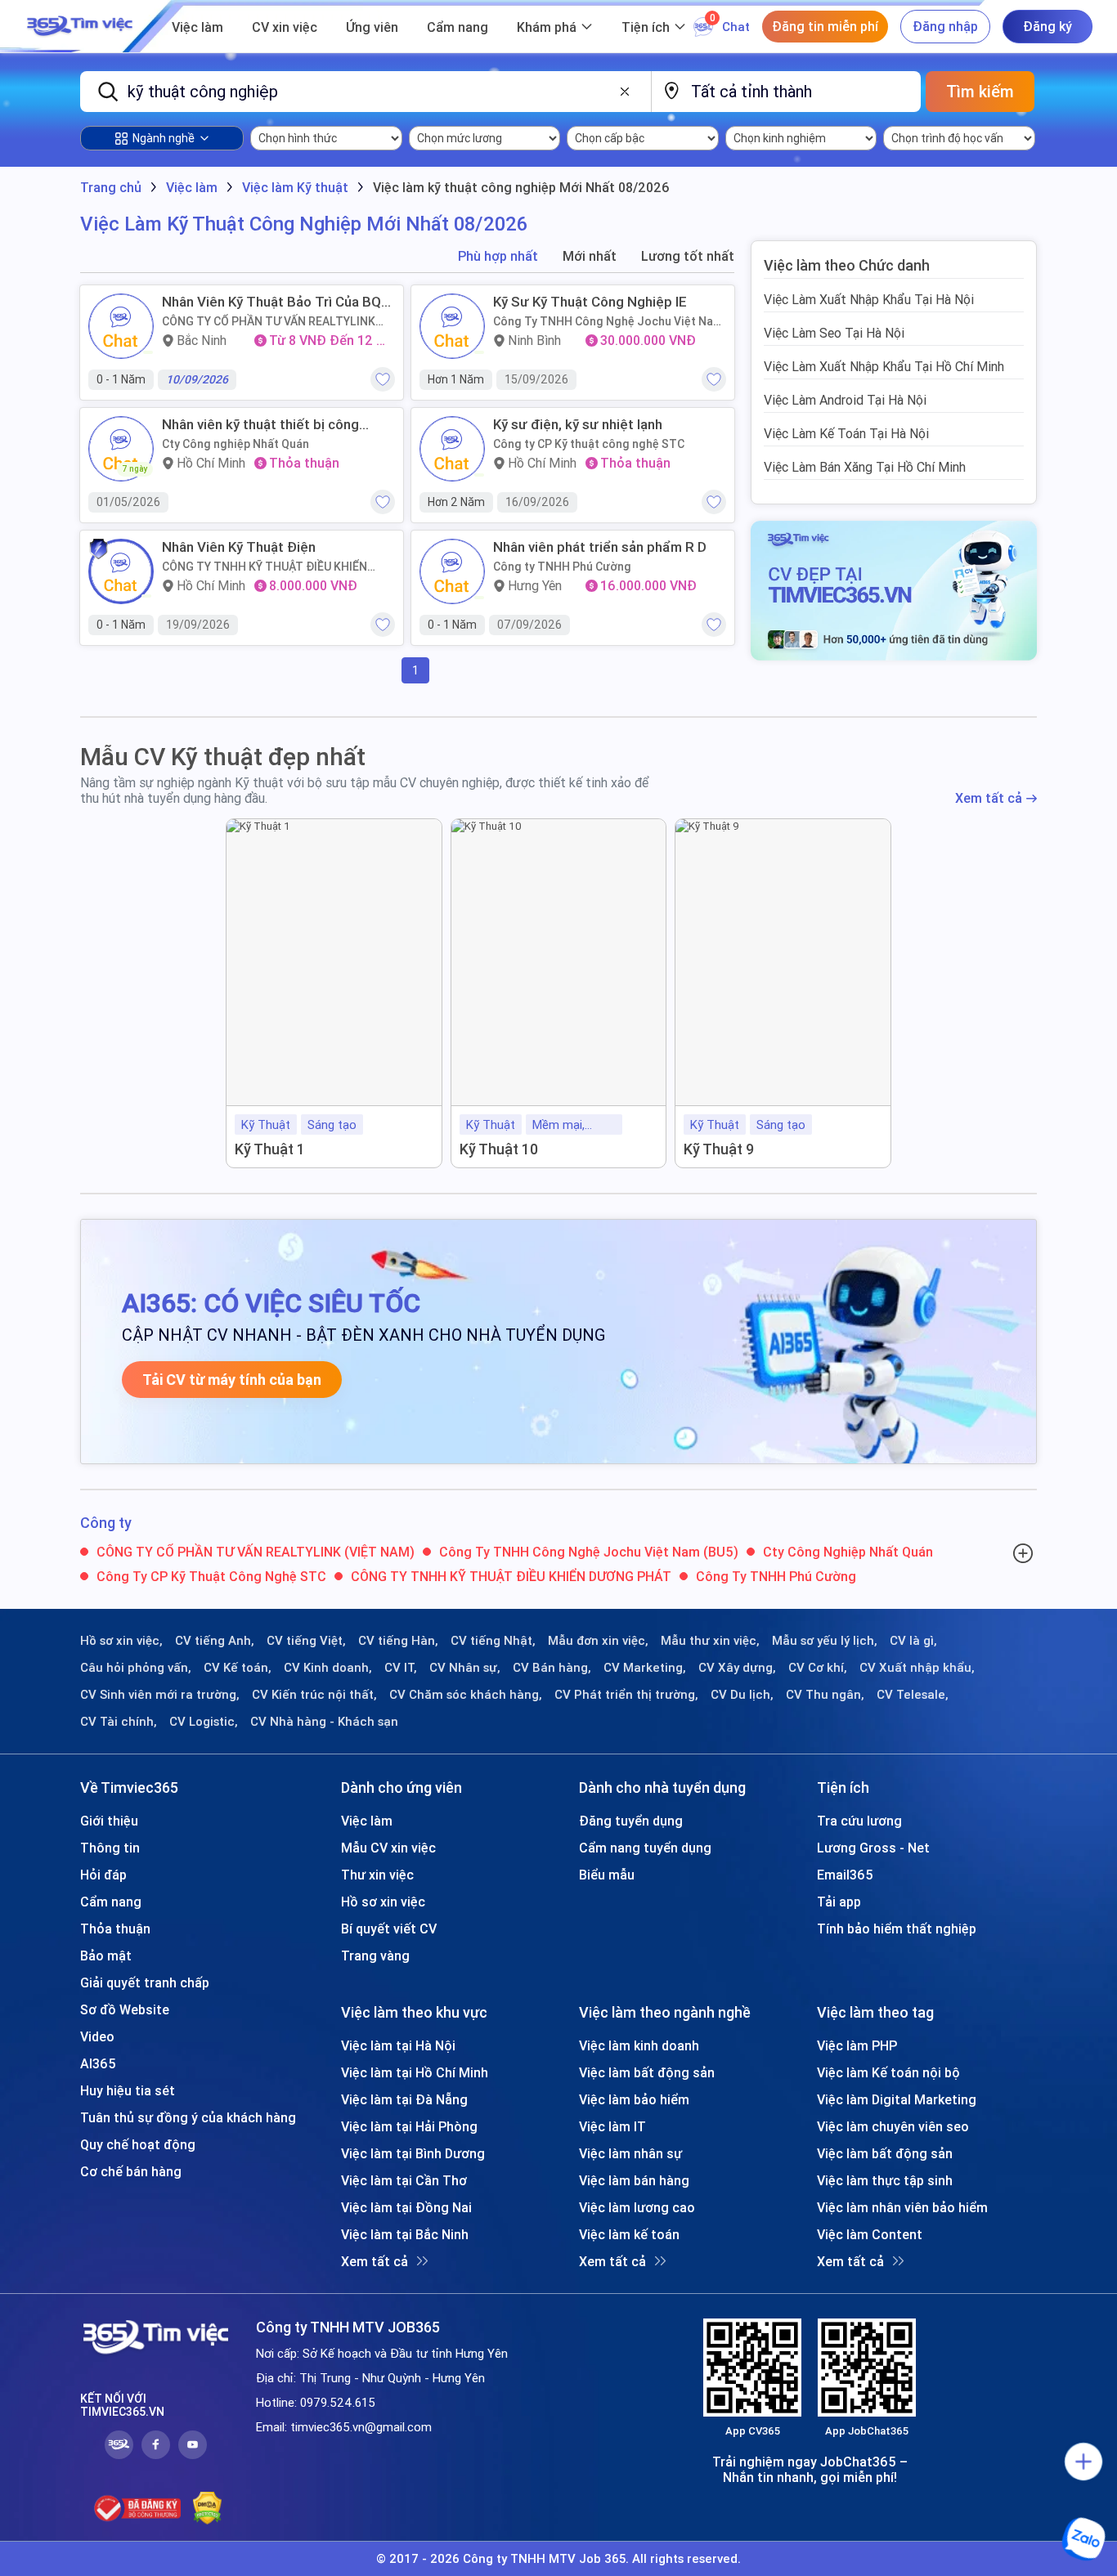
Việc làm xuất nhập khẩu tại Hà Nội (869, 299)
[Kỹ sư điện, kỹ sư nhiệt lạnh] (452, 449)
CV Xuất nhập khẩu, (917, 1668)
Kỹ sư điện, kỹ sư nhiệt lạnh (578, 424)
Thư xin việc (377, 1875)
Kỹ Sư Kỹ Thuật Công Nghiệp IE (590, 302)
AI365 (98, 2063)
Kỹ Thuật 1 (270, 1149)
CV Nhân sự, (465, 1668)
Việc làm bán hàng (634, 2180)
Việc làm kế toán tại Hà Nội (846, 433)
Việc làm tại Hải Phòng (409, 2126)
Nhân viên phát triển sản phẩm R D (600, 547)
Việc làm (197, 27)
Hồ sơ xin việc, (121, 1641)
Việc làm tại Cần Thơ (404, 2180)
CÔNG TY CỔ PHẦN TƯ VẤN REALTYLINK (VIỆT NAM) (269, 321)
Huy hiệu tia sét (128, 2090)
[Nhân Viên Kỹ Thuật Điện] (121, 571)
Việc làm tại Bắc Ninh (405, 2234)
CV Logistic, (204, 1722)
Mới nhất (590, 256)
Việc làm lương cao (637, 2207)
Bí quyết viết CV (389, 1929)
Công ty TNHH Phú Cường (562, 567)
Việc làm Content (870, 2234)
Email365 (845, 1875)
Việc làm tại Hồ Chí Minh (415, 2072)
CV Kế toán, (238, 1668)
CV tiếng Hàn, (398, 1641)
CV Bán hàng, (552, 1668)
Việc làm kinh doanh (639, 2045)
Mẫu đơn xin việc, (598, 1641)
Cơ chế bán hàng (131, 2171)
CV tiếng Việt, (306, 1641)
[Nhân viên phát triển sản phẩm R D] (452, 571)
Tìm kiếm (980, 91)
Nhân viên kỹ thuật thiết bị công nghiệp (260, 424)
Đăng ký (1047, 26)
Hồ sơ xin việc (383, 1902)
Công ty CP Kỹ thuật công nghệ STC (589, 444)
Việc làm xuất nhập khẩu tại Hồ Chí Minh (884, 366)
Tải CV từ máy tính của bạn (232, 1380)
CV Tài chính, (119, 1722)
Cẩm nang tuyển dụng (645, 1848)
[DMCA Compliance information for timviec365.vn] (207, 2508)
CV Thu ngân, (825, 1695)
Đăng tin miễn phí (825, 26)
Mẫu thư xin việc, (710, 1641)
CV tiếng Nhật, (493, 1641)
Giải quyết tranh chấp (145, 1982)
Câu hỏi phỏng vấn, (136, 1668)
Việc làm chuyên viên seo (893, 2126)
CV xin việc (285, 27)
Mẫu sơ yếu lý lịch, (825, 1641)
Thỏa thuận (115, 1929)
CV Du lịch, (742, 1695)
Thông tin (110, 1848)
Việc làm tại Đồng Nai (406, 2207)
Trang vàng (375, 1956)
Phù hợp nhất (498, 256)
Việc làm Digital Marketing (897, 2099)
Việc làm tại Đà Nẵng (404, 2099)
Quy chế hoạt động (138, 2144)
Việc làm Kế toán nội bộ (888, 2072)
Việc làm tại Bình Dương (413, 2153)
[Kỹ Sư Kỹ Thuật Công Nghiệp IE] (452, 326)
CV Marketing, (645, 1668)
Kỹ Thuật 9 (719, 1149)
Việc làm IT (612, 2126)
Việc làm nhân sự (630, 2153)
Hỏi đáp (103, 1875)
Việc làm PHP (857, 2045)
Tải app (839, 1902)
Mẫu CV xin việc (388, 1848)
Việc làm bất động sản (647, 2072)
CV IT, (401, 1668)
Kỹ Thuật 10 (499, 1149)
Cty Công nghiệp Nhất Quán (236, 444)
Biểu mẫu (607, 1875)
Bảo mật (106, 1956)
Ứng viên (372, 27)
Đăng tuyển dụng (631, 1821)
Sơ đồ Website (125, 2009)
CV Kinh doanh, (328, 1668)
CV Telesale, (913, 1695)
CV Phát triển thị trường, (626, 1695)
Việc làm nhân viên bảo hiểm (902, 2207)
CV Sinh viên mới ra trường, (160, 1695)
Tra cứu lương (859, 1821)
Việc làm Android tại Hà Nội (845, 400)
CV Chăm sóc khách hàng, (466, 1695)
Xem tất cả (989, 798)
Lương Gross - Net (873, 1848)
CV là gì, (913, 1641)
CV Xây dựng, (737, 1668)
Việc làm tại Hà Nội (398, 2045)
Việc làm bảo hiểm (634, 2099)
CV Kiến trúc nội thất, (314, 1695)
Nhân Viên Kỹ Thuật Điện (239, 547)
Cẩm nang (458, 27)
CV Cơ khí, (818, 1668)
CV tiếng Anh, (215, 1641)
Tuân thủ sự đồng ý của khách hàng (188, 2117)
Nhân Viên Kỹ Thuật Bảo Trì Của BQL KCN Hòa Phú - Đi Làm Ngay (275, 302)
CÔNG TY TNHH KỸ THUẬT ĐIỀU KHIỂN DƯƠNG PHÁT (265, 567)
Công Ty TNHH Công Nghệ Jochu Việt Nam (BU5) (608, 321)
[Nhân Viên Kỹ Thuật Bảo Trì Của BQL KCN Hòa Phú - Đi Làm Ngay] (121, 326)
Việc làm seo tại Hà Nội (834, 333)
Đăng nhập (945, 26)
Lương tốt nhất (688, 256)
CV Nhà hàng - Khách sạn (324, 1722)
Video (97, 2036)
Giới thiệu (109, 1821)
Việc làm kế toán (629, 2234)
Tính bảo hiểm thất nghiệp (897, 1929)
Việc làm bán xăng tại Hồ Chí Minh (865, 467)
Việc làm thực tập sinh (885, 2180)
